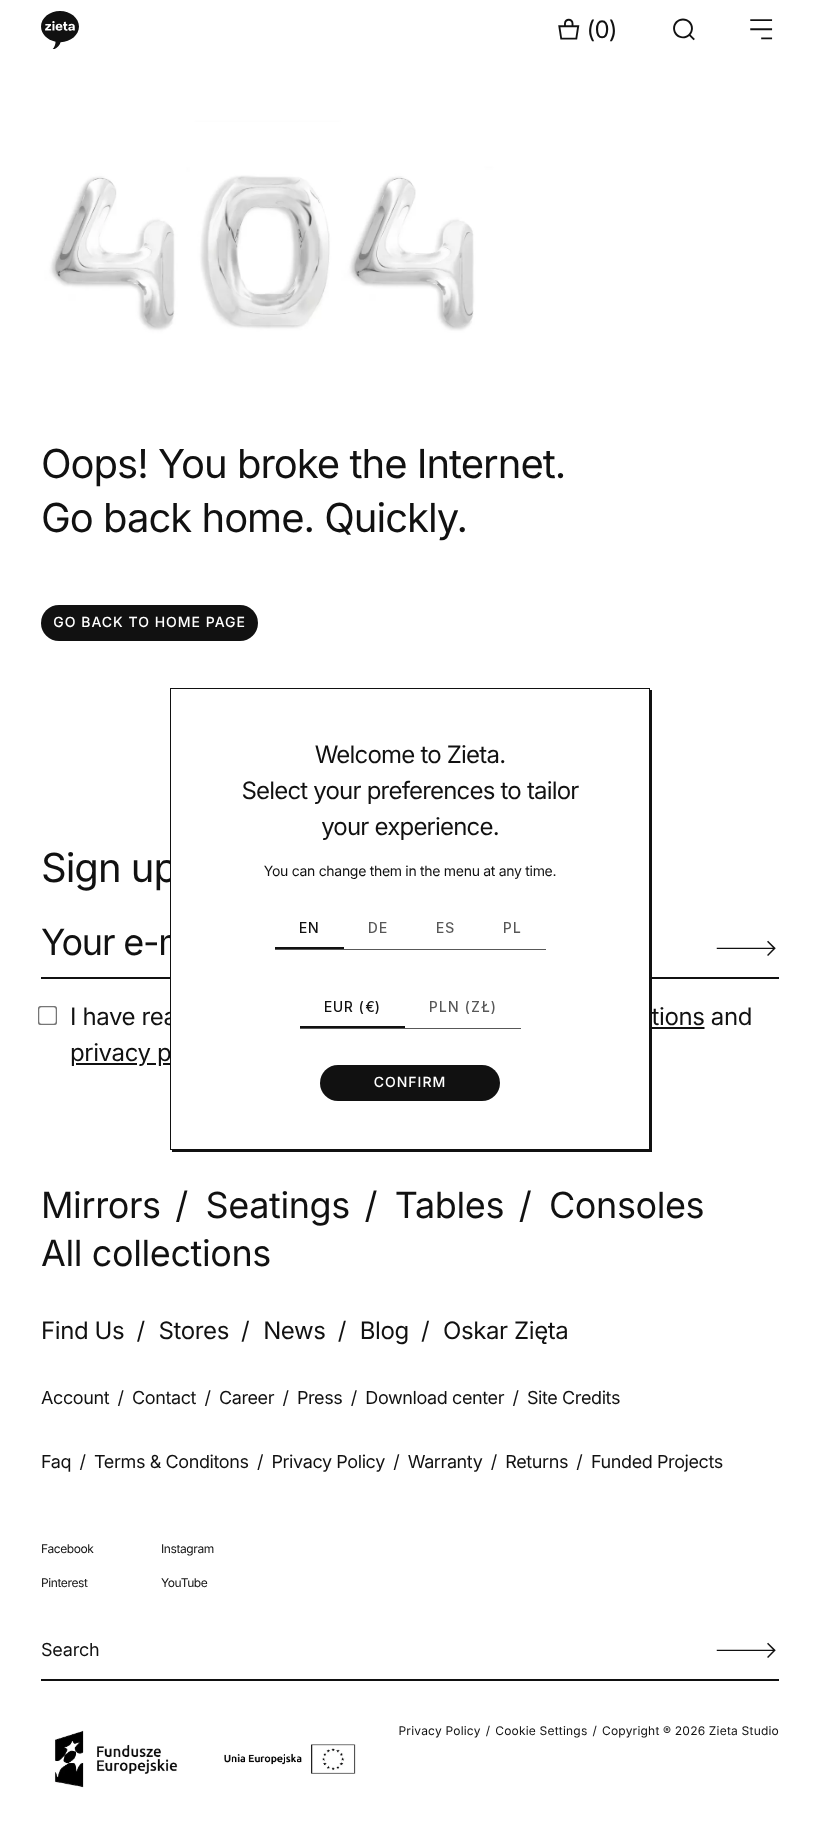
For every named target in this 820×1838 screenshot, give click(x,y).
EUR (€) (352, 1006)
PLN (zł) (463, 1006)
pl (512, 927)
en (309, 927)
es (445, 927)
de (378, 927)
